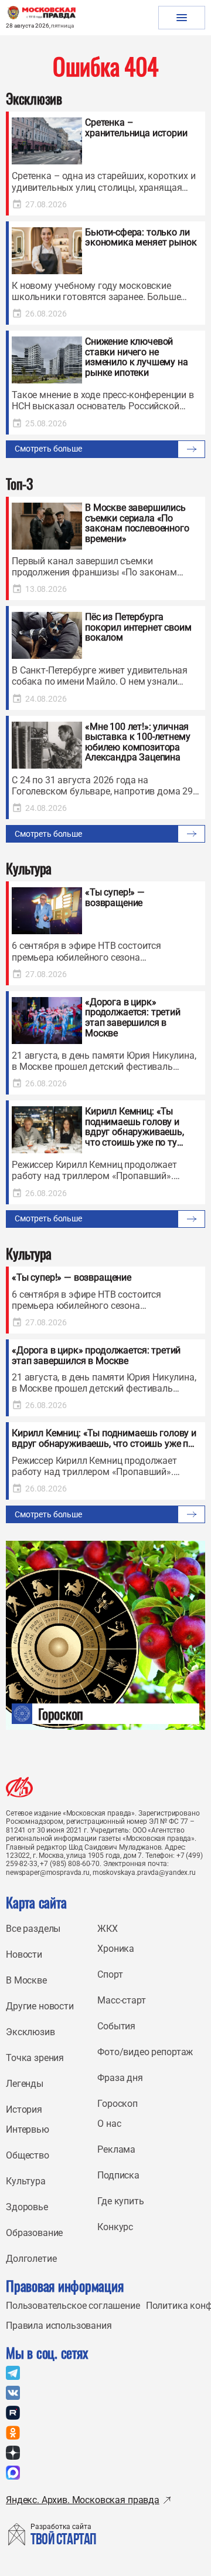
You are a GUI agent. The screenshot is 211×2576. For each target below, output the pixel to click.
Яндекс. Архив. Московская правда (83, 2500)
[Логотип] (19, 1787)
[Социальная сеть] (13, 2373)
